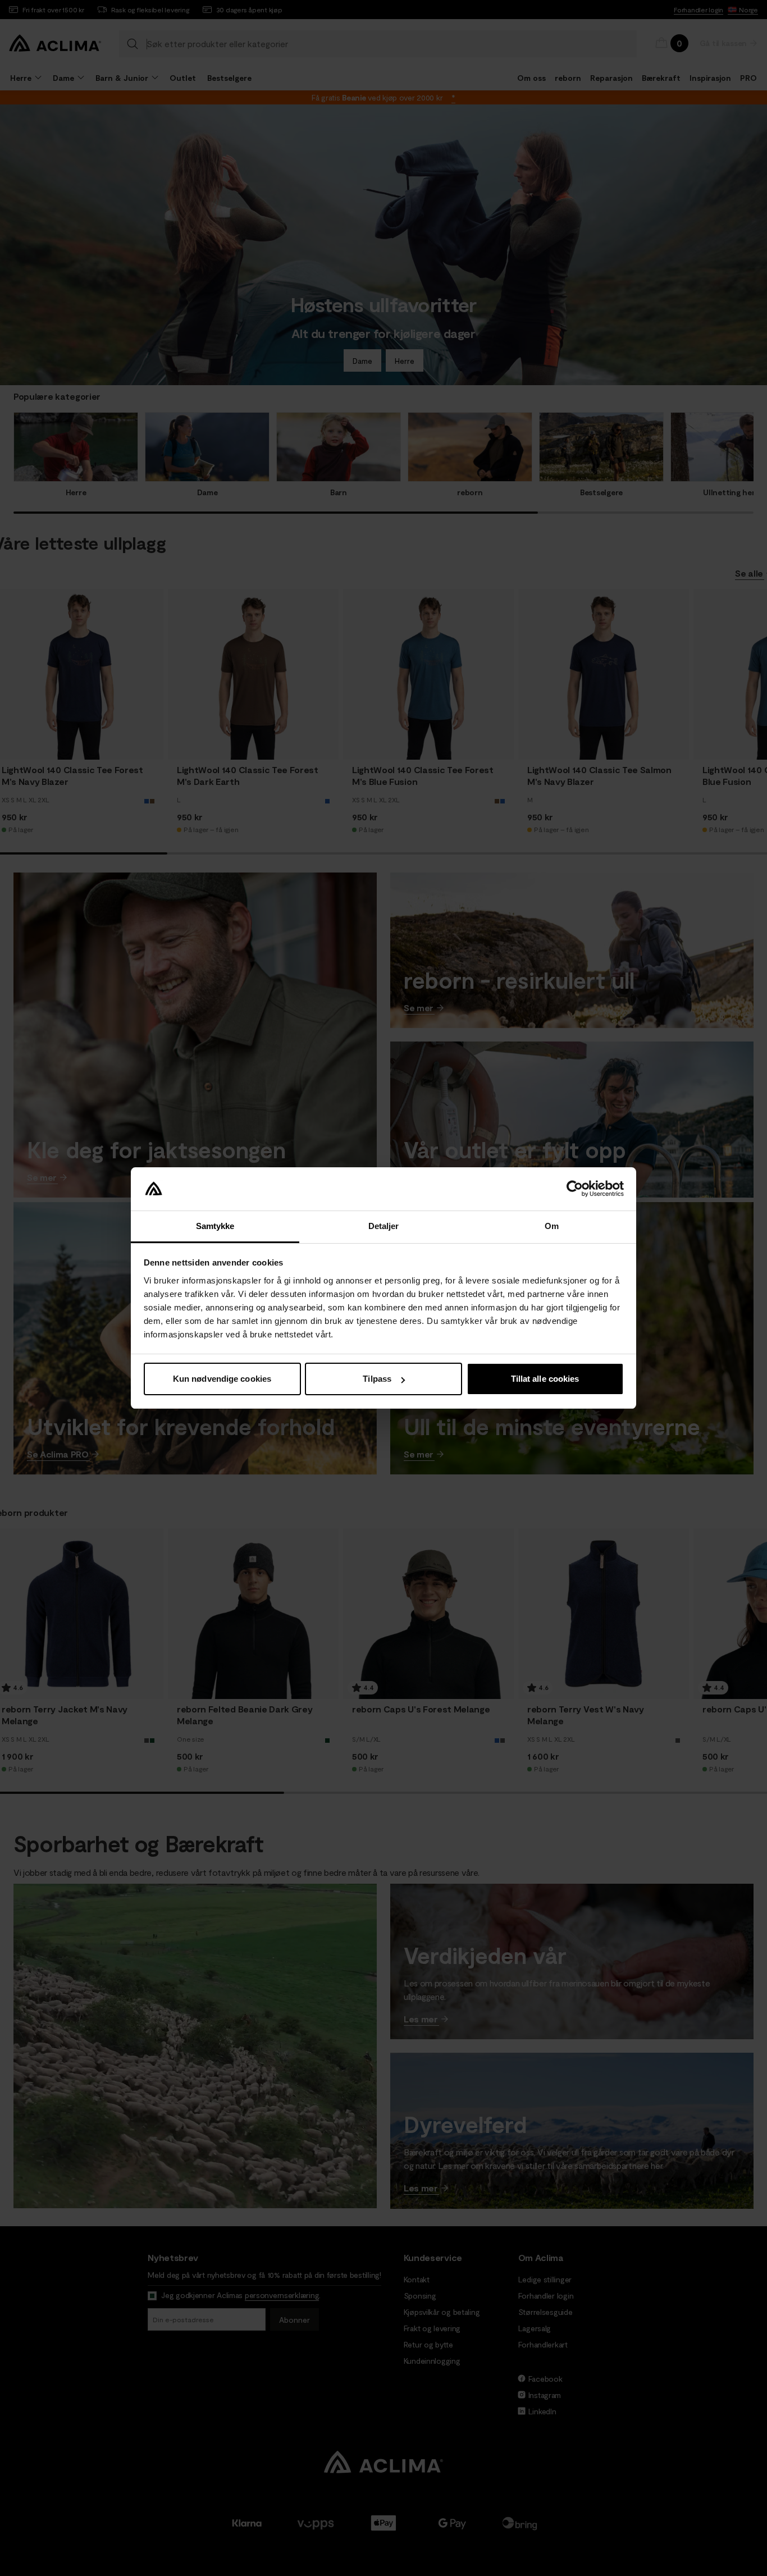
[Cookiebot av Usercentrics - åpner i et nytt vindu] (575, 1189)
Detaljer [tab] (384, 1226)
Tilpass (377, 1379)
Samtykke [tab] (215, 1226)
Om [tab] (552, 1226)
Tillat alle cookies (545, 1379)
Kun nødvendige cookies (222, 1379)
